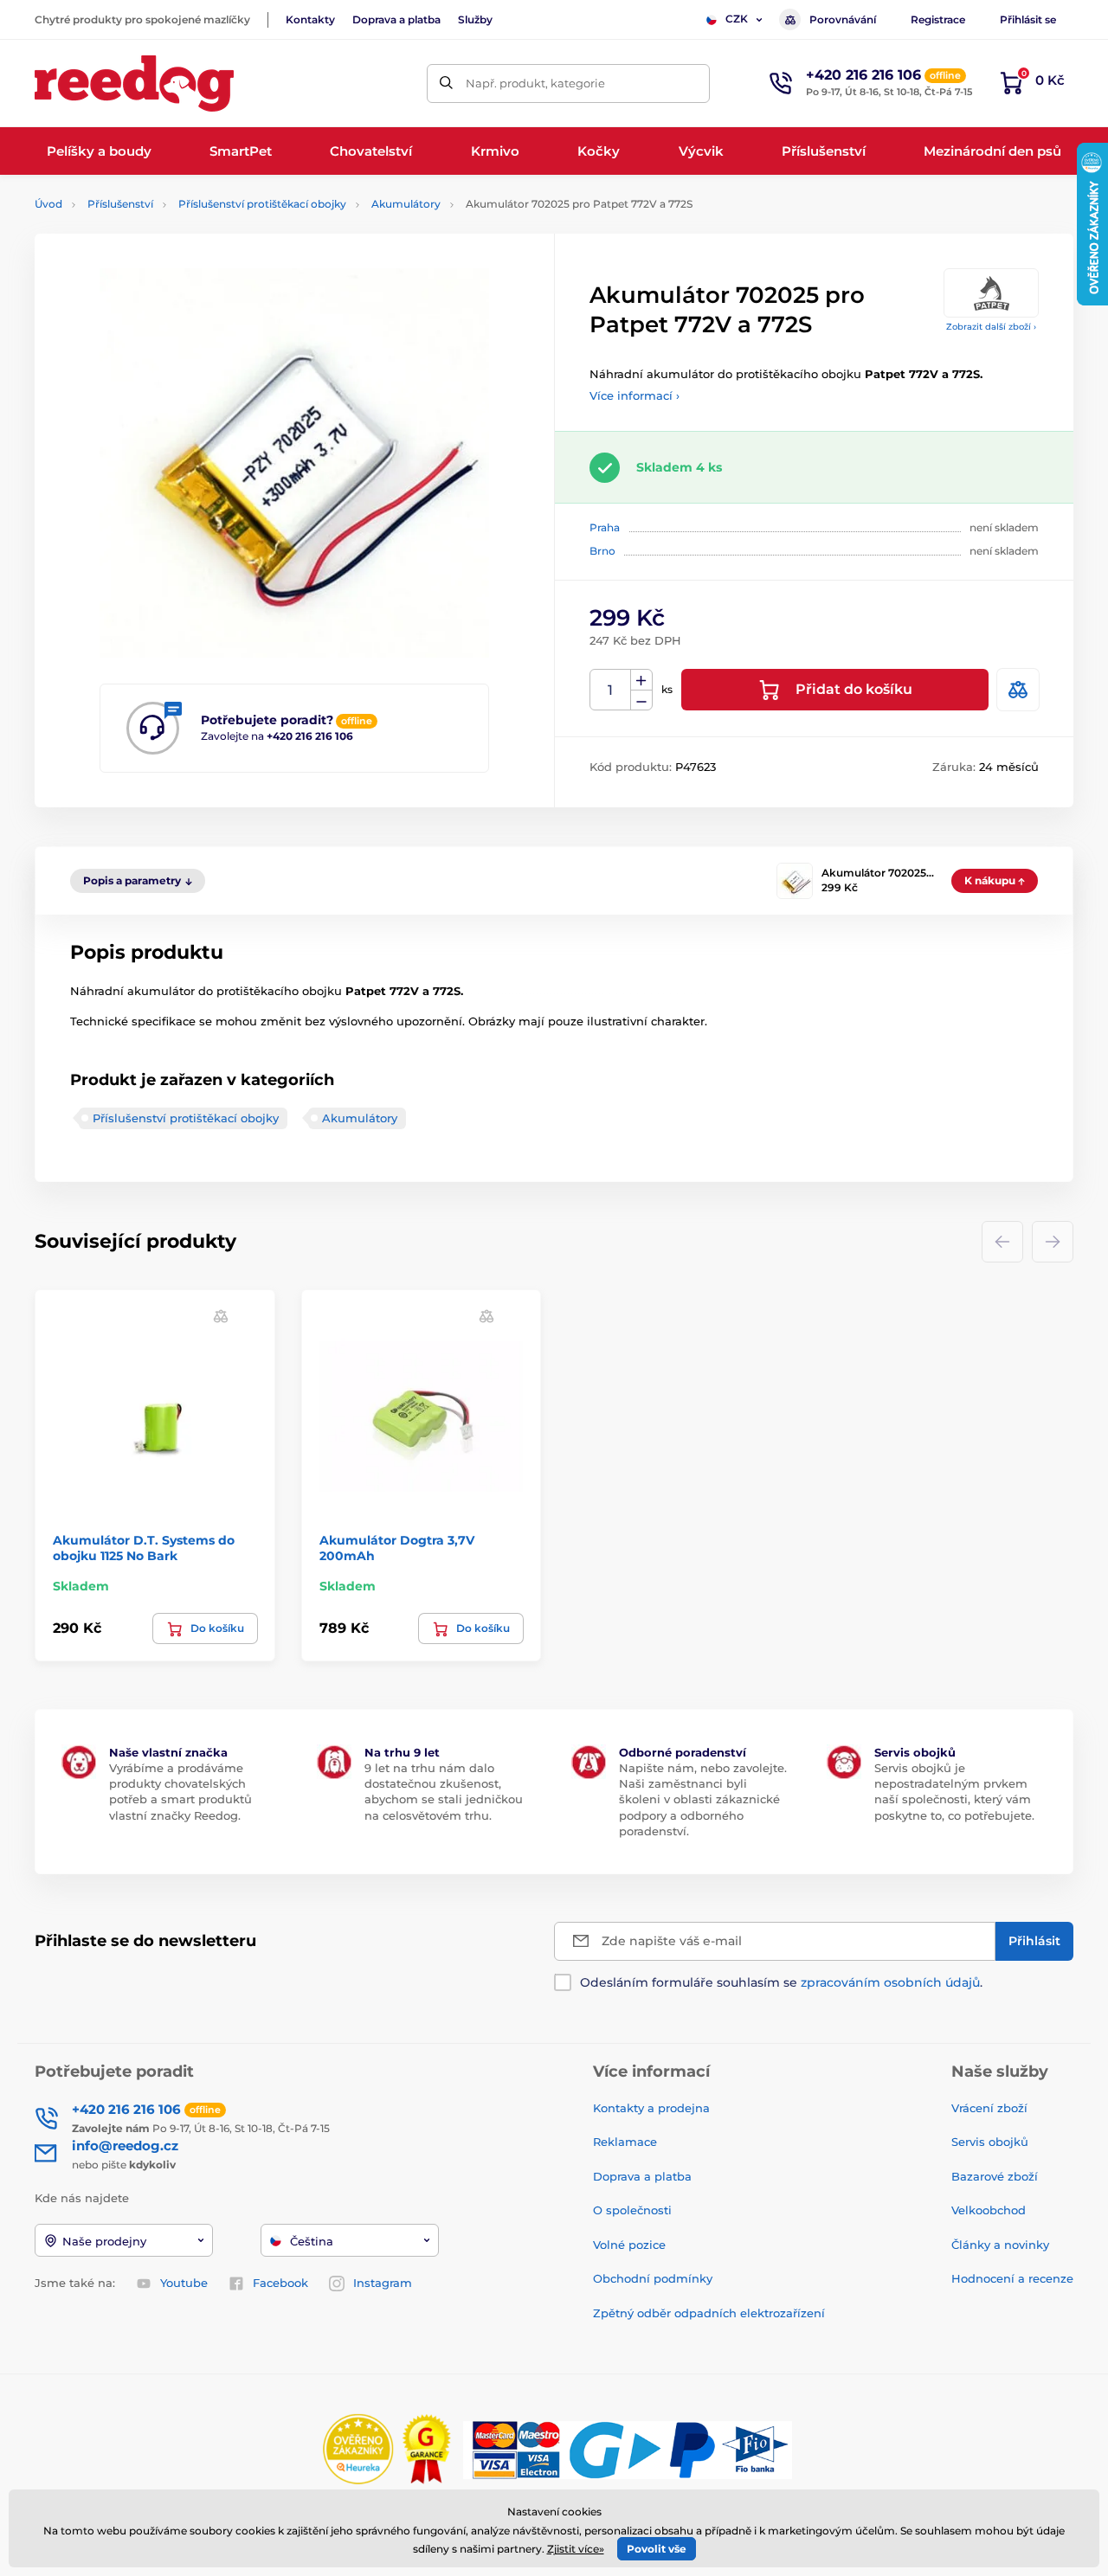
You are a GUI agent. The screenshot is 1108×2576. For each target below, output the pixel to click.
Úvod (48, 204)
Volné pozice (629, 2245)
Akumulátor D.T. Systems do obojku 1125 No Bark (144, 1548)
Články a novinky (1000, 2245)
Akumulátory (406, 204)
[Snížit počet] (641, 700)
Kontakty (310, 19)
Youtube (184, 2283)
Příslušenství (120, 204)
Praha (605, 527)
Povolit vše (657, 2549)
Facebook (280, 2283)
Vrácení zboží (989, 2108)
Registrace (938, 19)
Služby (475, 19)
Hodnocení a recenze (1012, 2278)
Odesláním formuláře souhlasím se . (781, 1982)
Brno (602, 551)
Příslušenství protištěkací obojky (262, 204)
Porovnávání (843, 19)
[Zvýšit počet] (641, 680)
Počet (611, 690)
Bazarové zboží (995, 2176)
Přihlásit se (1028, 19)
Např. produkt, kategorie (535, 83)
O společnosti (632, 2210)
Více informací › (635, 395)
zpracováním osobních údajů (890, 1982)
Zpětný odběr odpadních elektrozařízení (709, 2313)
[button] (221, 1316)
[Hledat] (446, 84)
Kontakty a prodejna (651, 2108)
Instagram (383, 2283)
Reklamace (625, 2142)
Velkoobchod (989, 2210)
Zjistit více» (576, 2549)
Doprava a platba (396, 19)
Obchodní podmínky (653, 2278)
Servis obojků (990, 2142)
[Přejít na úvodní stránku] (134, 84)
